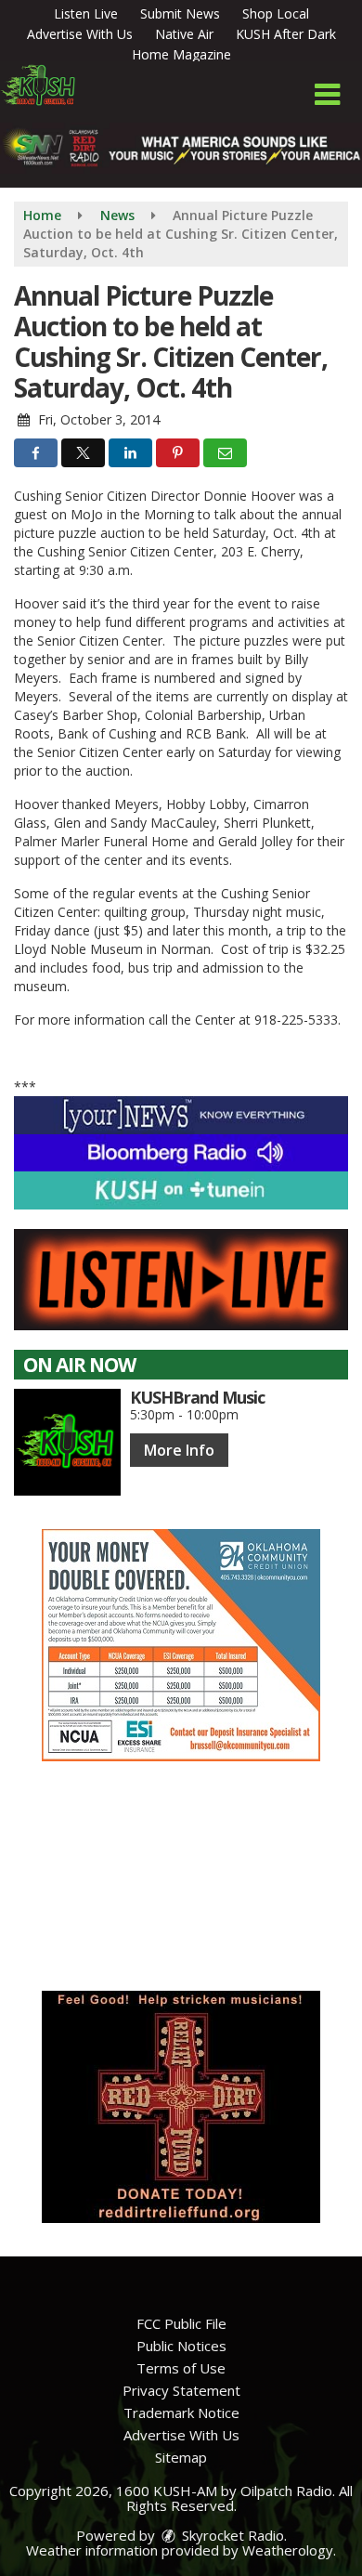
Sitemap (181, 2457)
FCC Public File (181, 2323)
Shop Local (276, 13)
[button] (327, 95)
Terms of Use (181, 2368)
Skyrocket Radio (231, 2535)
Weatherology (288, 2550)
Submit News (180, 13)
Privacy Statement (181, 2390)
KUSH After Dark (286, 34)
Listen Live (86, 13)
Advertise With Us (80, 34)
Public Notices (181, 2346)
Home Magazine (181, 54)
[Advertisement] (181, 1645)
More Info (179, 1450)
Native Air (184, 34)
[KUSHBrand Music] (67, 1442)
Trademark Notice (181, 2413)
